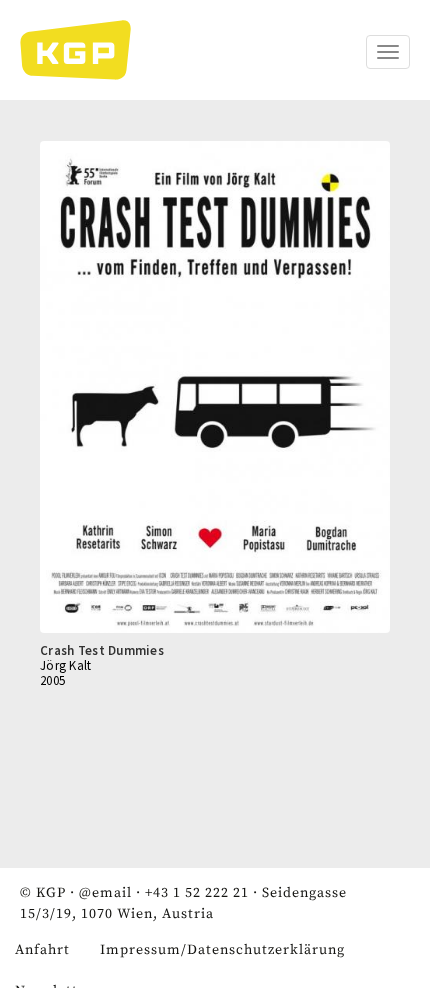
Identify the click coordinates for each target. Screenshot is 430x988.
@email (105, 893)
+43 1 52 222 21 (197, 893)
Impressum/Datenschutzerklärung (222, 950)
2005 (52, 680)
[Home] (85, 50)
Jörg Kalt (66, 665)
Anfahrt (42, 950)
